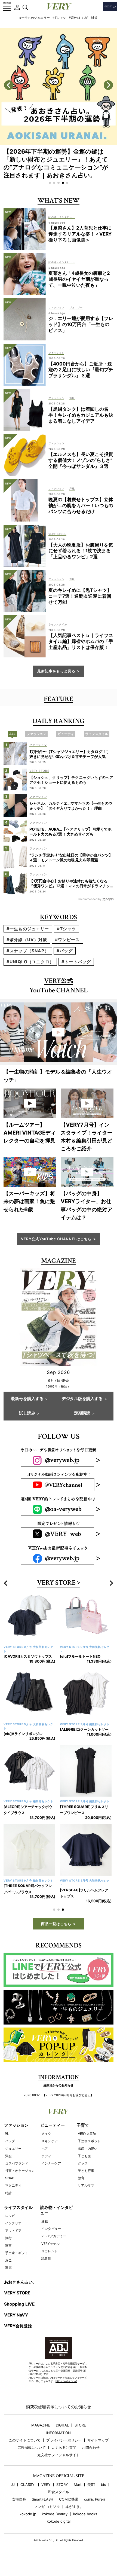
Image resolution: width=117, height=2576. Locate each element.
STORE (80, 2438)
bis (103, 2497)
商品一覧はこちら (56, 1936)
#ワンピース (67, 940)
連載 (45, 2234)
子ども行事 (86, 2183)
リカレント (50, 2263)
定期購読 (82, 1413)
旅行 (8, 2250)
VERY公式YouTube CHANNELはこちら (56, 1239)
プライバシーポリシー (64, 2452)
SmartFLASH (43, 2512)
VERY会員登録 (18, 2338)
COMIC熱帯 (69, 2512)
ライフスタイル (18, 2220)
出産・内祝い (88, 2161)
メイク (46, 2146)
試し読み (27, 1413)
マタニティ (13, 2198)
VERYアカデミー (54, 2248)
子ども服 (84, 2168)
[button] (50, 183)
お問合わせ (91, 2460)
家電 (8, 2280)
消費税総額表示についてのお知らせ (59, 2419)
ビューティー (53, 2137)
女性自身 (19, 2512)
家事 (8, 2258)
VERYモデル (50, 2256)
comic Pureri (95, 2512)
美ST (91, 2497)
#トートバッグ (76, 962)
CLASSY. (28, 2497)
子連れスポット (89, 2153)
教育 (81, 2190)
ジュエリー (13, 2161)
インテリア (13, 2235)
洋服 (8, 2168)
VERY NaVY (16, 2327)
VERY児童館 (87, 2146)
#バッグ (65, 951)
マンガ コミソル (47, 2519)
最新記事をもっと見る (56, 671)
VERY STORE (56, 1583)
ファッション (16, 2137)
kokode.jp (28, 2526)
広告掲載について (32, 2460)
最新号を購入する (27, 1399)
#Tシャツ (59, 18)
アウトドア (13, 2243)
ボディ (46, 2168)
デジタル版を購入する (82, 1399)
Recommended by (90, 899)
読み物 (46, 2271)
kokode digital (59, 2534)
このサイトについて (25, 2452)
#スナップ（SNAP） (28, 951)
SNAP (10, 2190)
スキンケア (50, 2153)
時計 (8, 2205)
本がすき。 (74, 2519)
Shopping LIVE (19, 2316)
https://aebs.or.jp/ (66, 2393)
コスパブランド (17, 2176)
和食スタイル (59, 2504)
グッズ (83, 2176)
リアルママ (86, 2198)
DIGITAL (62, 2438)
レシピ (10, 2228)
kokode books (85, 2526)
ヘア (45, 2161)
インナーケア (51, 2176)
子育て (83, 2137)
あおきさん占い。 (20, 2294)
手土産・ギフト (17, 2265)
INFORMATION (59, 2445)
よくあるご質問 (64, 2460)
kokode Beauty (55, 2526)
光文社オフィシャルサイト (59, 2467)
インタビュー (51, 2241)
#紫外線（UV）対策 (83, 18)
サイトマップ (98, 2452)
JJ (13, 2497)
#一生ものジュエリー (35, 18)
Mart (78, 2497)
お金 (8, 2272)
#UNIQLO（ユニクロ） (30, 962)
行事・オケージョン (20, 2183)
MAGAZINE (41, 2438)
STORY (62, 2497)
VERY (46, 2497)
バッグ (10, 2153)
